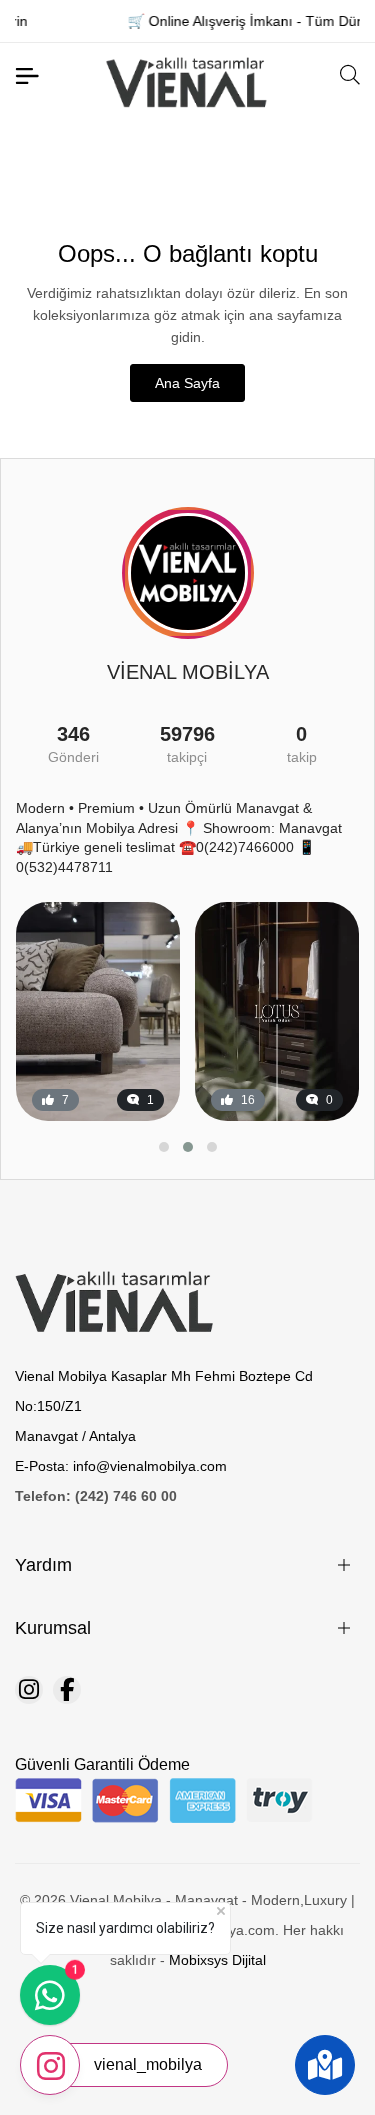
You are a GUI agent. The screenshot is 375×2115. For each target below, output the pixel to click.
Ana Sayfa (187, 383)
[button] (164, 1147)
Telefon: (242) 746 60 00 (96, 1496)
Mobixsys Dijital (217, 1960)
